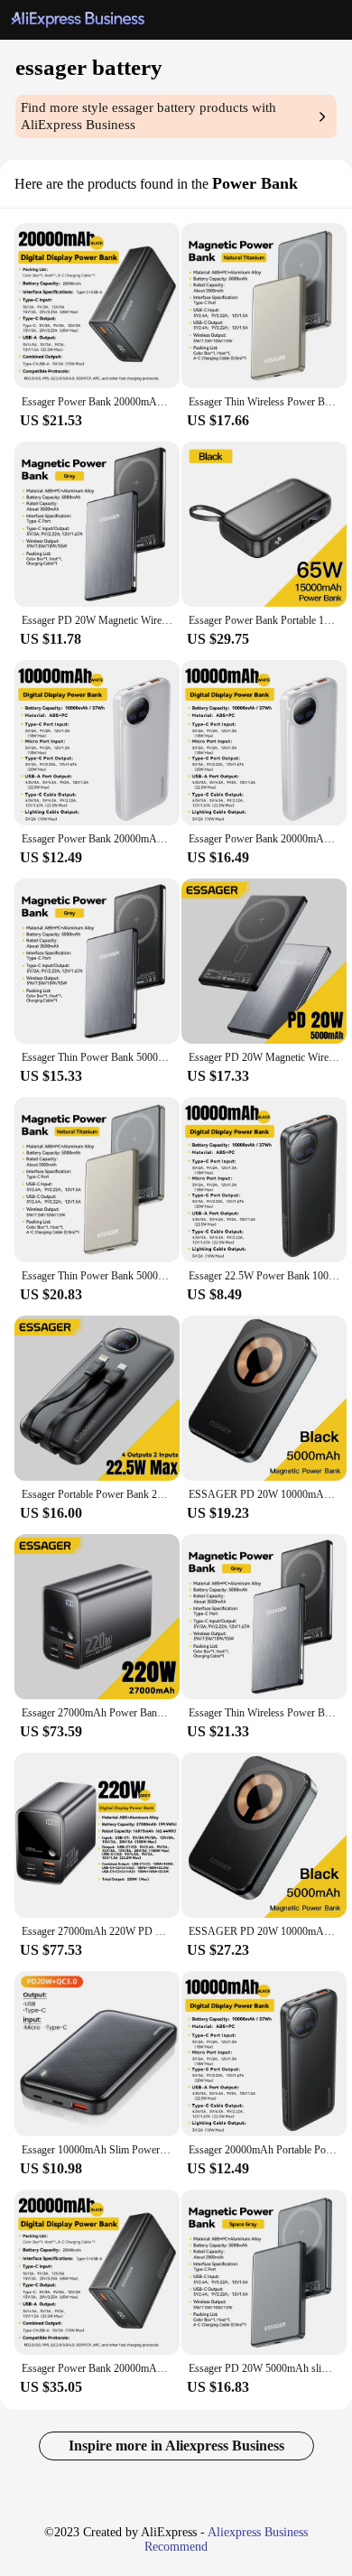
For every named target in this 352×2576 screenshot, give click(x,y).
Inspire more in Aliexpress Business (176, 2446)
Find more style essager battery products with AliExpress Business (148, 116)
